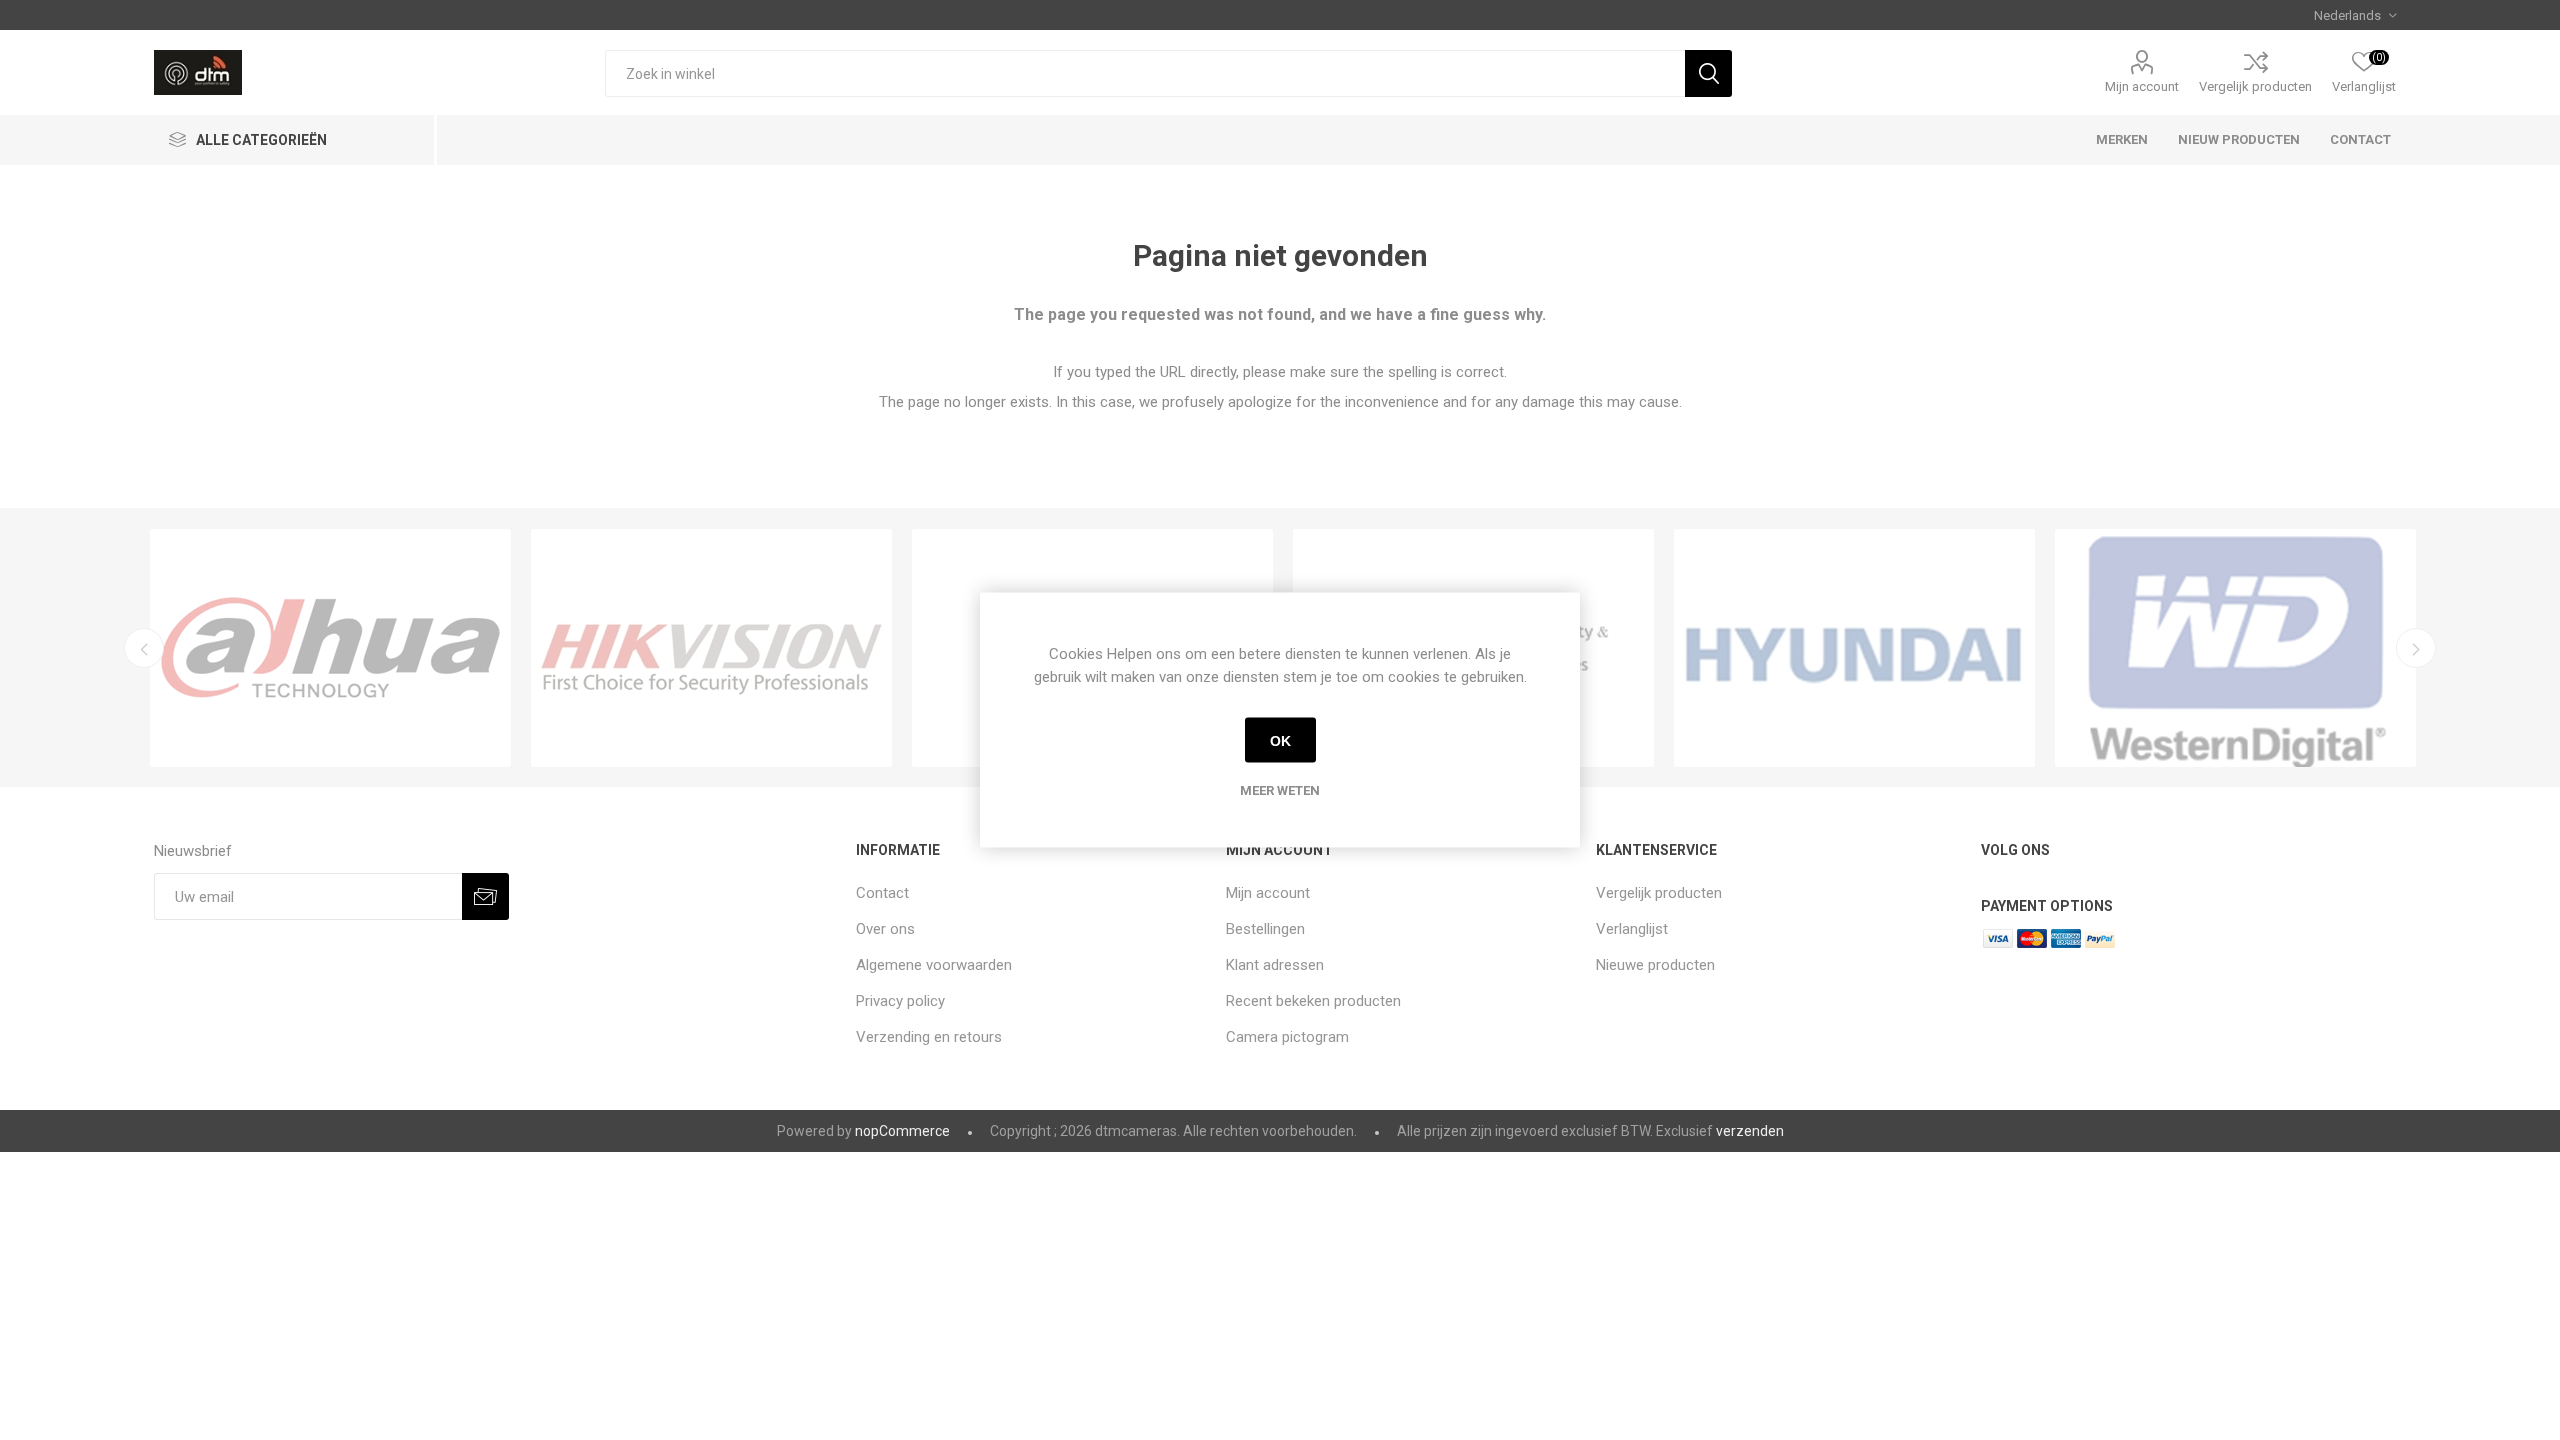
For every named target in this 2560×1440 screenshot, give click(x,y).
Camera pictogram (1287, 1037)
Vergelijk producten (2255, 86)
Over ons (885, 929)
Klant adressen (1275, 965)
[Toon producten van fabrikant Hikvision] (711, 648)
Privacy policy (900, 1001)
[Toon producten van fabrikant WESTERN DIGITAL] (2235, 648)
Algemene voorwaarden (934, 965)
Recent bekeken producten (1313, 1001)
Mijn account (2142, 86)
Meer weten (1280, 790)
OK (1280, 740)
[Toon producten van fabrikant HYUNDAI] (1854, 648)
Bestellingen (1265, 929)
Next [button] (2416, 648)
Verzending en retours (929, 1037)
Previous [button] (144, 648)
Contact (882, 893)
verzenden (1750, 1131)
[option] (330, 648)
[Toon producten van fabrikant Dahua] (330, 648)
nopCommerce (902, 1131)
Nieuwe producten (1655, 965)
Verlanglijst (1632, 929)
